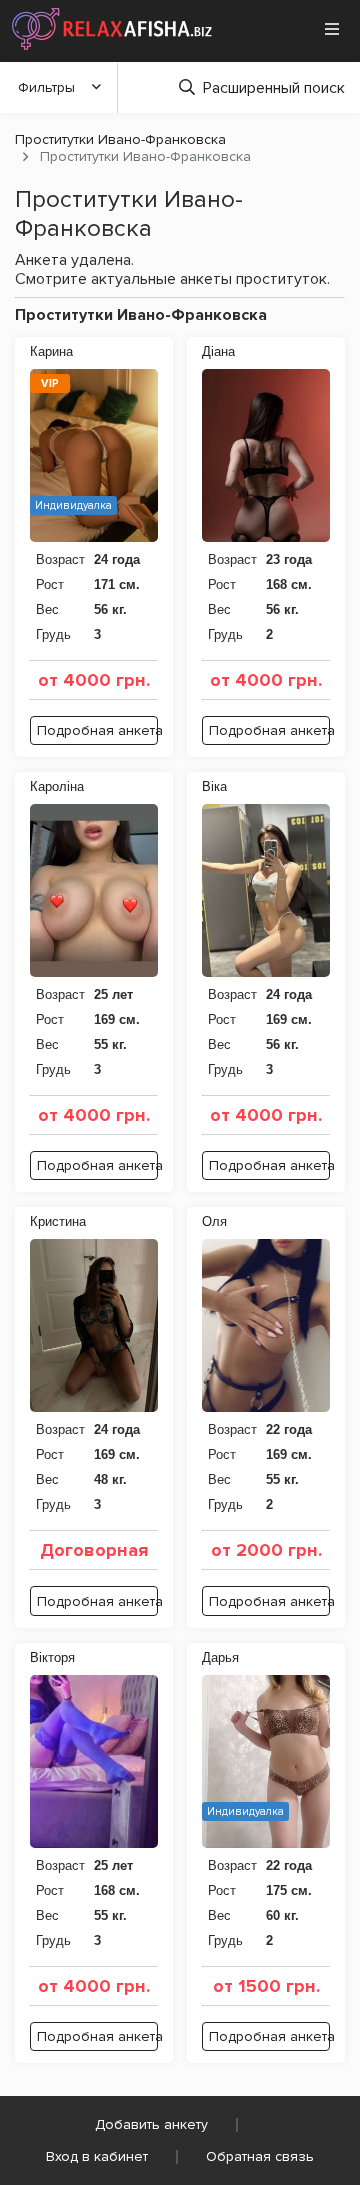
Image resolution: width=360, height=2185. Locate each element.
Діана (218, 351)
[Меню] (332, 29)
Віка (214, 786)
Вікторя (52, 1657)
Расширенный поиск (274, 88)
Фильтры (46, 87)
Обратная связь (260, 2156)
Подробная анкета (97, 730)
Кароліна (57, 786)
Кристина (58, 1221)
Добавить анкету (151, 2124)
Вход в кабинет (97, 2156)
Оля (214, 1221)
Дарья (220, 1657)
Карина (51, 351)
